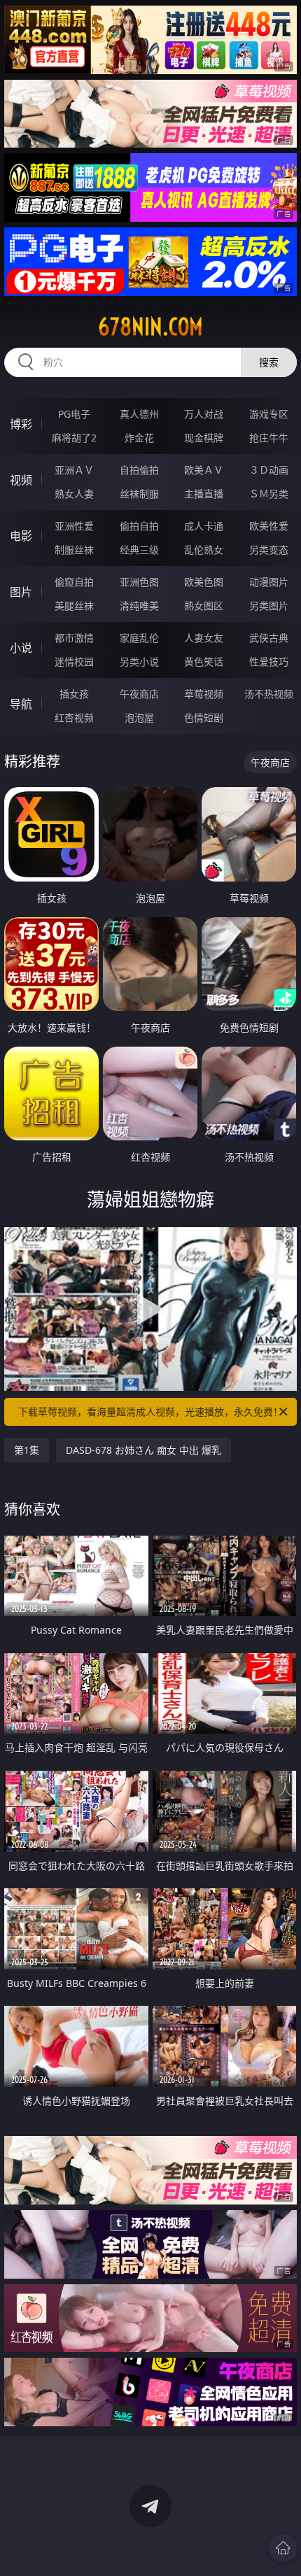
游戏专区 (269, 414)
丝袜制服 (139, 494)
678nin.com (150, 327)
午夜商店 (139, 694)
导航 (21, 704)
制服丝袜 (74, 550)
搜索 (269, 362)
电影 (21, 536)
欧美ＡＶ (204, 470)
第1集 (27, 1450)
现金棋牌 (204, 438)
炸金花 (139, 438)
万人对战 (204, 414)
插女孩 (74, 694)
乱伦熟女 (204, 550)
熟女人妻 (74, 494)
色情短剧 (204, 717)
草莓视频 (204, 694)
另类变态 (269, 550)
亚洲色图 (139, 582)
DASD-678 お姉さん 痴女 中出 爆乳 (143, 1450)
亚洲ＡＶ (74, 470)
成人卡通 (204, 526)
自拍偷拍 (139, 470)
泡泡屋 (139, 717)
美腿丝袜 (74, 606)
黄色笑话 (204, 661)
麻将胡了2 (74, 438)
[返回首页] (283, 2548)
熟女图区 (204, 606)
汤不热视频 (269, 694)
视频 (21, 480)
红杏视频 (74, 717)
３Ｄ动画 (269, 470)
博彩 (21, 424)
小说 (21, 648)
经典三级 (139, 550)
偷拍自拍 (139, 526)
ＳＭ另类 (269, 494)
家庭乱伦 (139, 638)
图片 (21, 592)
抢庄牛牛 (269, 438)
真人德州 (139, 414)
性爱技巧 (269, 661)
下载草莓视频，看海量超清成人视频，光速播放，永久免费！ (150, 1411)
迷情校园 (74, 661)
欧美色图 (204, 582)
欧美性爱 (269, 526)
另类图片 (269, 606)
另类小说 (139, 661)
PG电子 (74, 414)
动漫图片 (269, 582)
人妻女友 (204, 638)
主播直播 (204, 494)
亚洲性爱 (74, 526)
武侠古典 (269, 638)
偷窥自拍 (74, 582)
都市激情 (74, 638)
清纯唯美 (139, 606)
